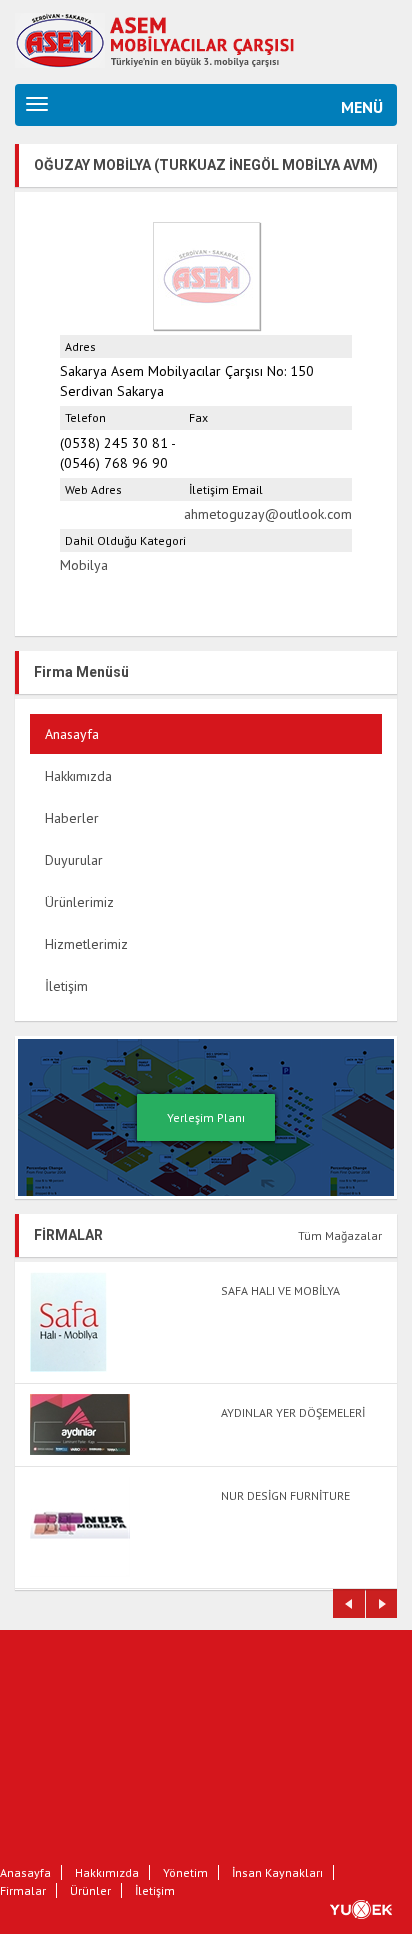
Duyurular (74, 860)
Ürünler (90, 1890)
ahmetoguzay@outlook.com (268, 514)
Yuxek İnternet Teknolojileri (371, 1909)
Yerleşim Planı (206, 1117)
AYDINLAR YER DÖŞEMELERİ (293, 1412)
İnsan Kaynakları (277, 1872)
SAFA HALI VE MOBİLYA (280, 1290)
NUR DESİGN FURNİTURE (285, 1495)
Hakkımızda (78, 776)
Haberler (72, 818)
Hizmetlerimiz (86, 944)
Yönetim (185, 1872)
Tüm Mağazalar (340, 1235)
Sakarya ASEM (175, 37)
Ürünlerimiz (79, 902)
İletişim (66, 986)
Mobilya (84, 565)
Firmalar (23, 1890)
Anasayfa (72, 734)
